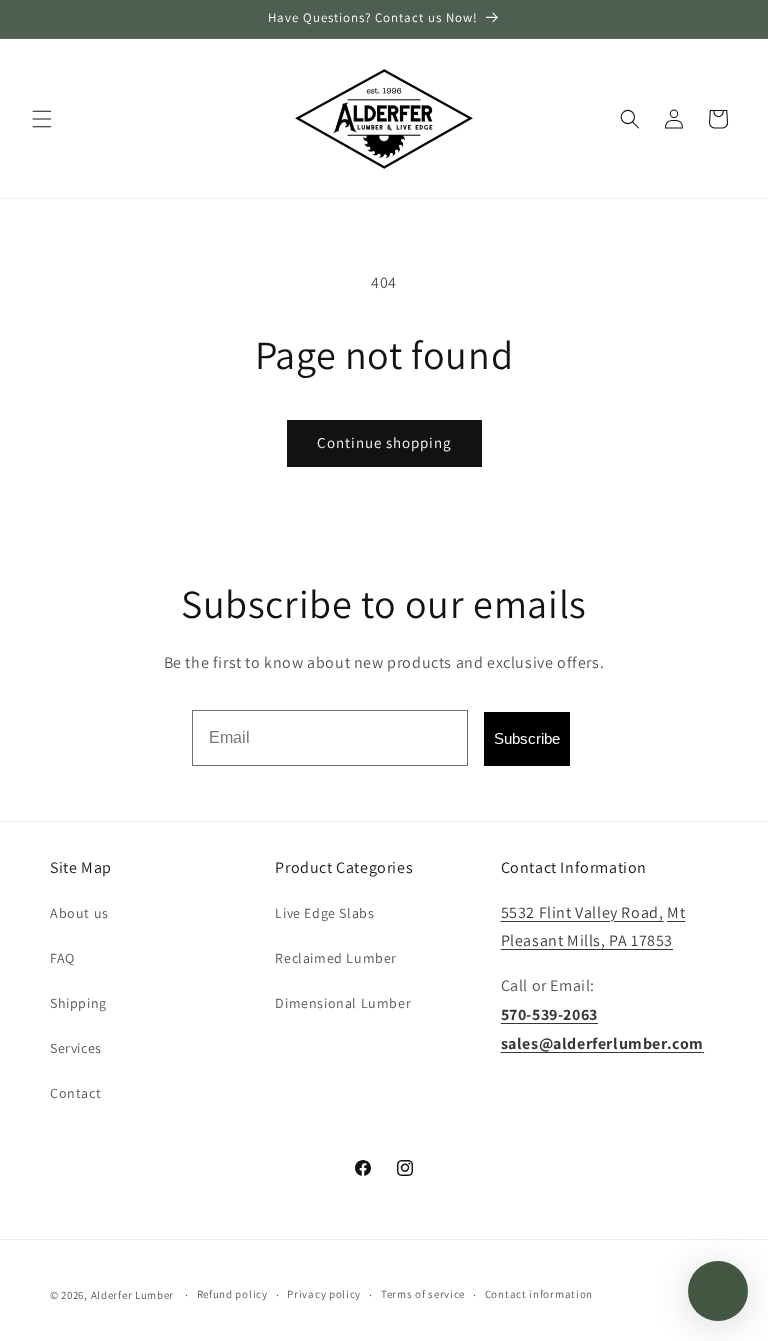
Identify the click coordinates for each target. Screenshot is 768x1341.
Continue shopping (384, 442)
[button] (42, 119)
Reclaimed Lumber (336, 958)
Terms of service (423, 1294)
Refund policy (232, 1294)
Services (76, 1048)
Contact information (539, 1294)
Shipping (78, 1003)
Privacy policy (324, 1294)
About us (79, 913)
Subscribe (527, 738)
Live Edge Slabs (324, 913)
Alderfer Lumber (133, 1295)
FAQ (62, 958)
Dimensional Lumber (343, 1003)
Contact (75, 1093)
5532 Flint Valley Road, (582, 912)
